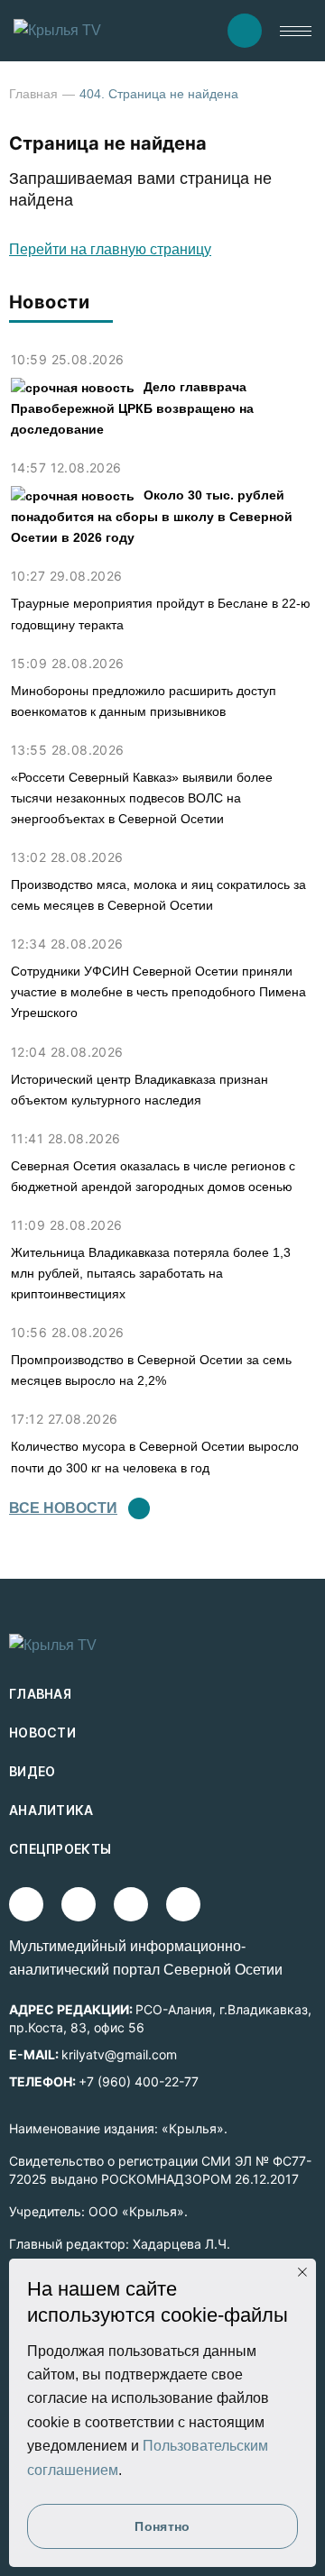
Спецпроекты (60, 1849)
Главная (33, 94)
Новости (42, 1733)
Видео (32, 1771)
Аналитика (51, 1810)
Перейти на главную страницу (110, 249)
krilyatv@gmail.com (119, 2054)
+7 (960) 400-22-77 (139, 2081)
